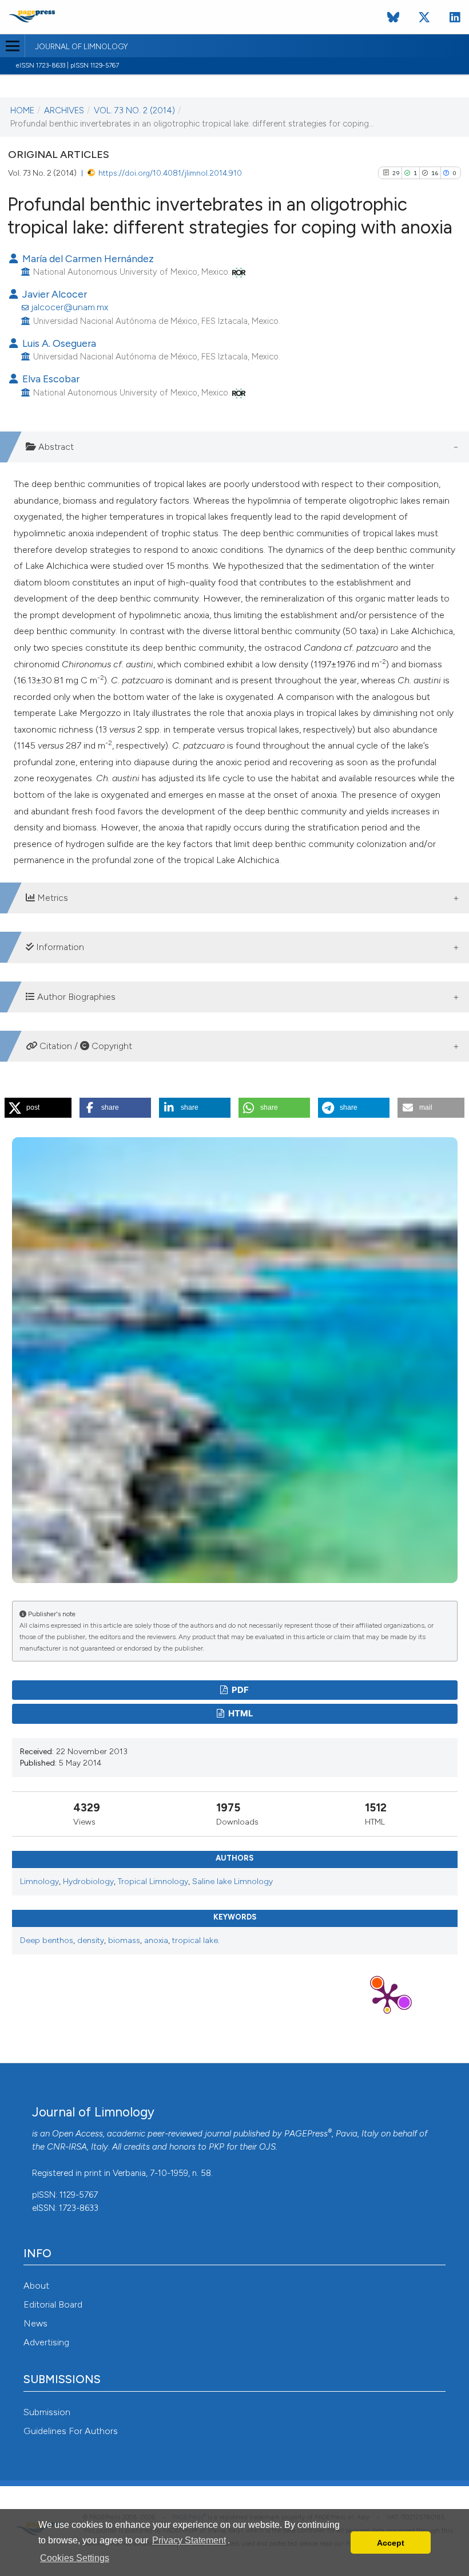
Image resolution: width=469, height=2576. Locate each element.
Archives (64, 110)
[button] (38, 1108)
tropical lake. (196, 1940)
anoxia (156, 1940)
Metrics (51, 898)
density (91, 1940)
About (36, 2286)
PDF (239, 1690)
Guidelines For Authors (71, 2431)
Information (59, 947)
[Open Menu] (12, 46)
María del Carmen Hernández (87, 258)
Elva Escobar (50, 379)
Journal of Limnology (81, 47)
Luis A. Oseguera (58, 343)
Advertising (46, 2342)
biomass (124, 1940)
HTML (240, 1714)
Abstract (55, 447)
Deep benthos (47, 1940)
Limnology (39, 1881)
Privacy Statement (189, 2540)
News (35, 2323)
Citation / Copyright (85, 1046)
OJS (267, 2147)
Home (22, 110)
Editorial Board (53, 2304)
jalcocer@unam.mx (69, 307)
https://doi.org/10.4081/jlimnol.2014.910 (170, 173)
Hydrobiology (88, 1881)
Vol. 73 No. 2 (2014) (134, 110)
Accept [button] (391, 2543)
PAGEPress (306, 2134)
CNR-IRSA (67, 2147)
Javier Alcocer (53, 294)
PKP (216, 2147)
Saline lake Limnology (232, 1881)
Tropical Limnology (153, 1881)
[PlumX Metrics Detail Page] (387, 1997)
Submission (47, 2412)
